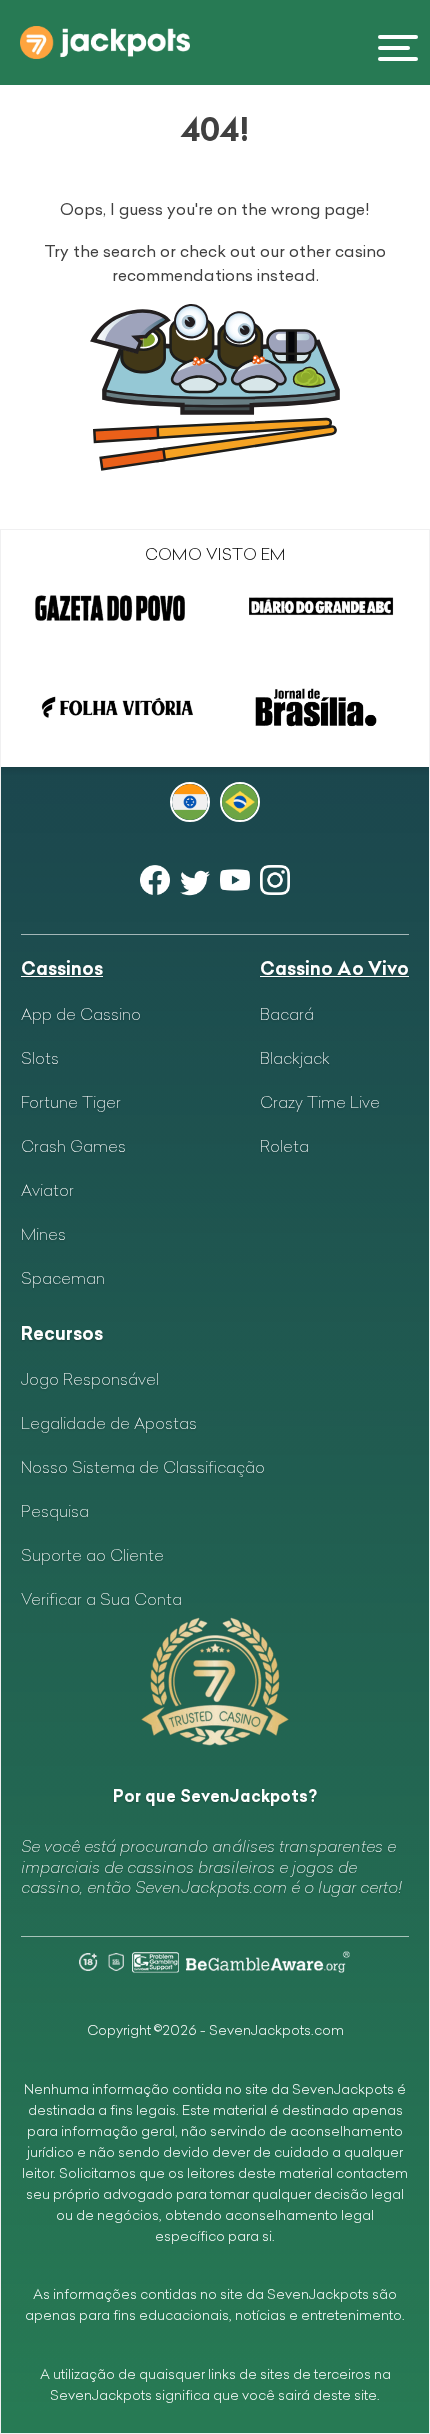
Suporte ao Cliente (92, 1555)
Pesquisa (55, 1511)
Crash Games (73, 1146)
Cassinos (62, 968)
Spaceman (63, 1278)
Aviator (47, 1190)
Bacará (287, 1014)
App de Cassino (81, 1014)
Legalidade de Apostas (109, 1423)
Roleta (284, 1146)
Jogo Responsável (90, 1379)
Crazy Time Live (320, 1102)
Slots (40, 1058)
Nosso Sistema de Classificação (143, 1467)
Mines (43, 1234)
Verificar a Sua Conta (101, 1599)
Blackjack (295, 1058)
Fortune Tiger (71, 1102)
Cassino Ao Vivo (334, 968)
